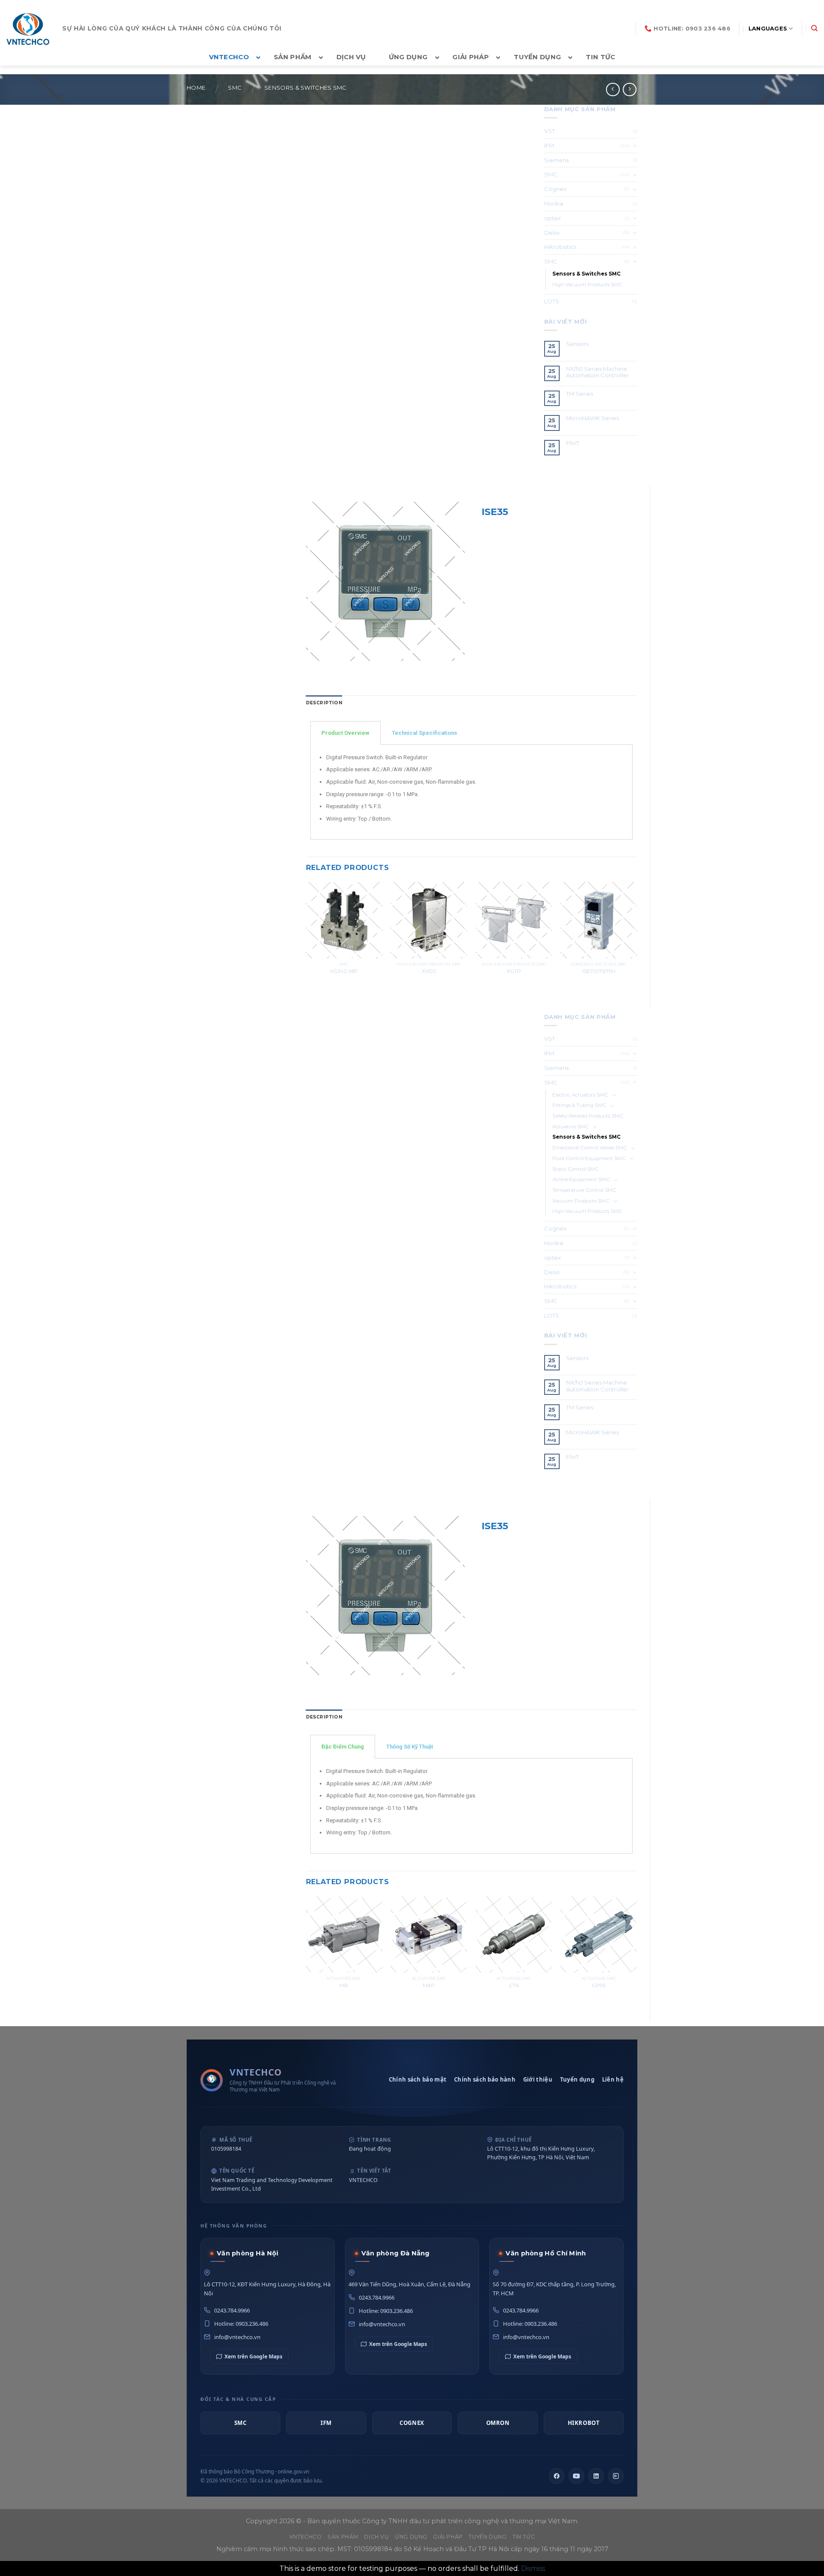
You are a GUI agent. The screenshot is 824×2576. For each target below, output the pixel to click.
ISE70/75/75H (599, 971)
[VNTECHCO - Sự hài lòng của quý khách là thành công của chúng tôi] (28, 29)
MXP (429, 1985)
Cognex (555, 189)
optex (553, 218)
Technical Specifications (424, 733)
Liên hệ (613, 2079)
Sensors (577, 344)
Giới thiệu (538, 2079)
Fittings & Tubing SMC (579, 1105)
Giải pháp (448, 2537)
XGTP (514, 971)
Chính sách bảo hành (485, 2079)
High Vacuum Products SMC (587, 285)
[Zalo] (616, 2476)
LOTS (552, 301)
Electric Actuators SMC (580, 1095)
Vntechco (306, 2537)
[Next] (636, 938)
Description (324, 703)
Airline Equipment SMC (581, 1179)
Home (196, 88)
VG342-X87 (344, 971)
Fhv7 (573, 443)
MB (344, 1985)
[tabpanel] (472, 792)
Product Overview (345, 733)
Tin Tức (524, 2537)
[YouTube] (576, 2476)
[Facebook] (557, 2476)
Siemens (556, 160)
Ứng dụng (411, 2537)
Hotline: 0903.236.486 (241, 2324)
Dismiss (533, 2568)
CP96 (599, 1985)
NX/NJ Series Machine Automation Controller (597, 372)
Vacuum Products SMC (581, 1201)
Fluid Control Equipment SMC (589, 1158)
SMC (235, 88)
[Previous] (306, 938)
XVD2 (429, 971)
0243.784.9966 (232, 2310)
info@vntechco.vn (237, 2337)
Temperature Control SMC (584, 1190)
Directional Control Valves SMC (590, 1148)
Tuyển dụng (577, 2079)
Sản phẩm (343, 2537)
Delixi (552, 233)
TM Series (580, 394)
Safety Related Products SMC (588, 1116)
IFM (549, 145)
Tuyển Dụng (488, 2537)
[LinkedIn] (596, 2476)
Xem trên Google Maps (253, 2356)
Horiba (554, 203)
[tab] (324, 703)
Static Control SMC (576, 1169)
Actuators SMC (571, 1127)
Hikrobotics (560, 247)
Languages (768, 29)
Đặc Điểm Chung (343, 1747)
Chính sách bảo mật (418, 2079)
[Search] (814, 28)
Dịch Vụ (376, 2537)
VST (550, 131)
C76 (514, 1985)
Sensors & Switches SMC (306, 88)
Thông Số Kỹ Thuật (410, 1747)
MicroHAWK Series (592, 418)
